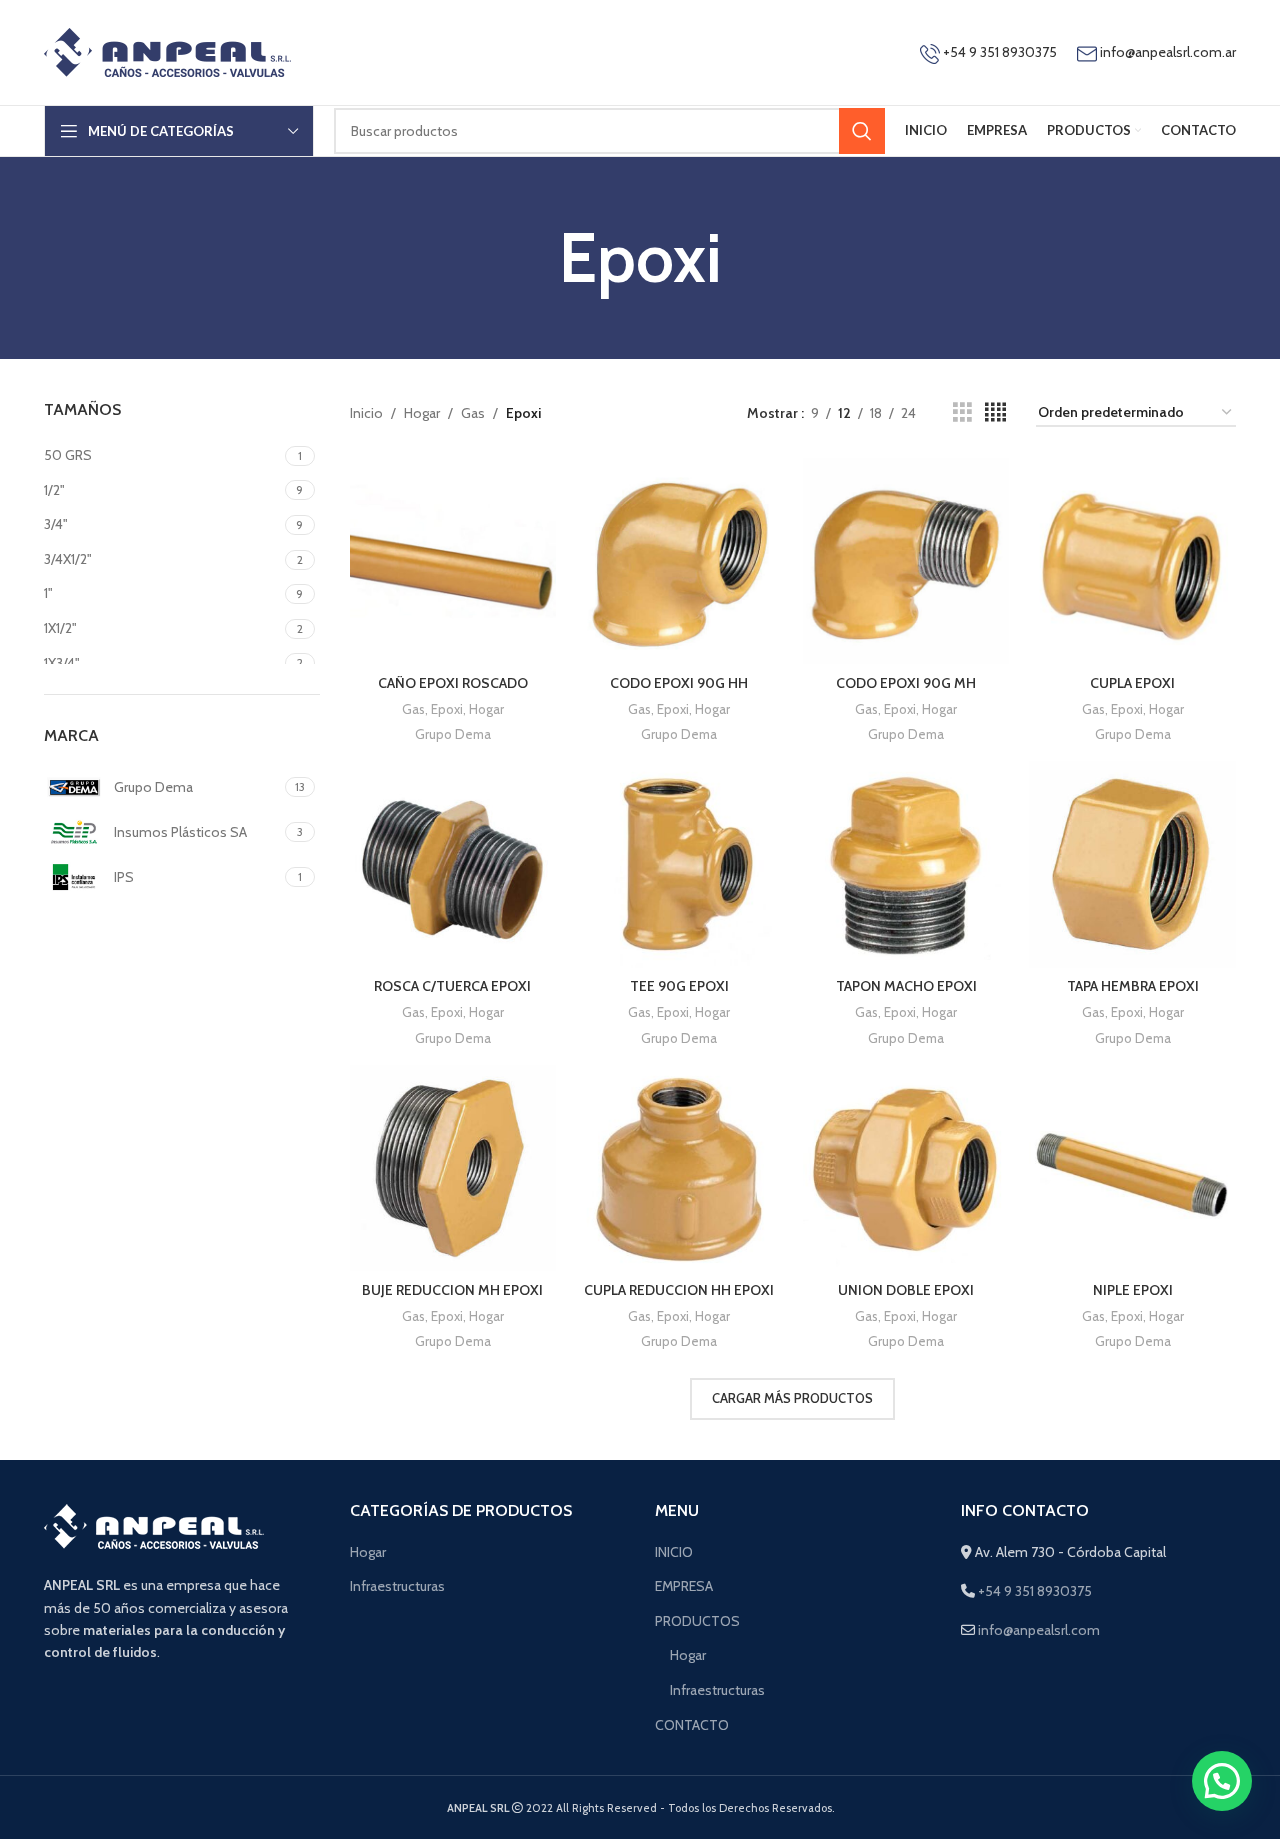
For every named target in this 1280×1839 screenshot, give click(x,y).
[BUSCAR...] (862, 131)
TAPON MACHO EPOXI (906, 986)
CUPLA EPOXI (1132, 683)
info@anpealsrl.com (1039, 1630)
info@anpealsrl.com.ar (1168, 52)
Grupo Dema (453, 734)
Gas (473, 413)
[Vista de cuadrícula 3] (962, 412)
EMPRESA (684, 1586)
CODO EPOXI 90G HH (679, 683)
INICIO (674, 1552)
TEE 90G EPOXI (679, 986)
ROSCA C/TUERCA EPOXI (452, 986)
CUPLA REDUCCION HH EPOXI (679, 1290)
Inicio (366, 413)
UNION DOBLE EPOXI (906, 1290)
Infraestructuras (397, 1586)
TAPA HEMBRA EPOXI (1133, 986)
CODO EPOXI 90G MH (906, 683)
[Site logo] (167, 51)
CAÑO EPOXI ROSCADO (453, 683)
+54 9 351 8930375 (998, 52)
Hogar (422, 413)
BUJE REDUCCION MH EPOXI (452, 1290)
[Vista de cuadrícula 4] (995, 412)
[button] (1222, 1781)
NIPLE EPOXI (1133, 1290)
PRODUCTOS (697, 1621)
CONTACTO (692, 1725)
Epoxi (447, 709)
